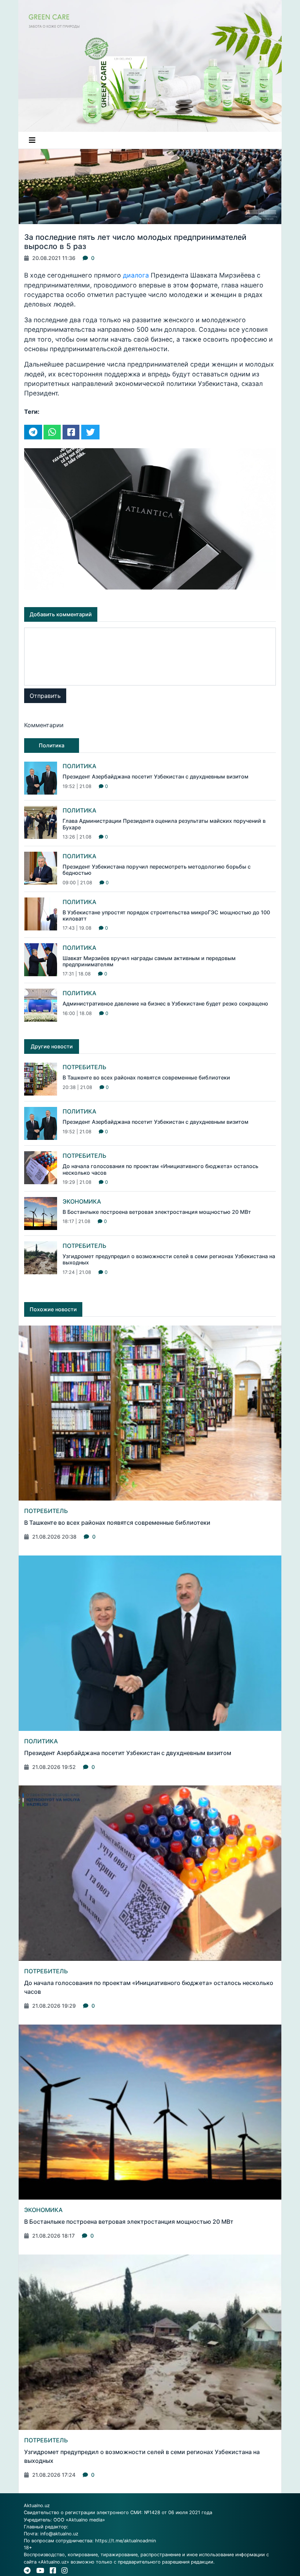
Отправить (45, 696)
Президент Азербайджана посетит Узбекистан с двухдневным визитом (155, 776)
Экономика (82, 1201)
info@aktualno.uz (59, 2534)
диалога (137, 275)
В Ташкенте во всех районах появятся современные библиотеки (146, 1077)
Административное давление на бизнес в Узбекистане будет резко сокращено (165, 1003)
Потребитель (85, 1067)
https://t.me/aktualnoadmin (125, 2541)
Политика (79, 766)
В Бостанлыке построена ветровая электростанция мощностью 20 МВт (157, 1212)
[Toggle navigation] (32, 140)
